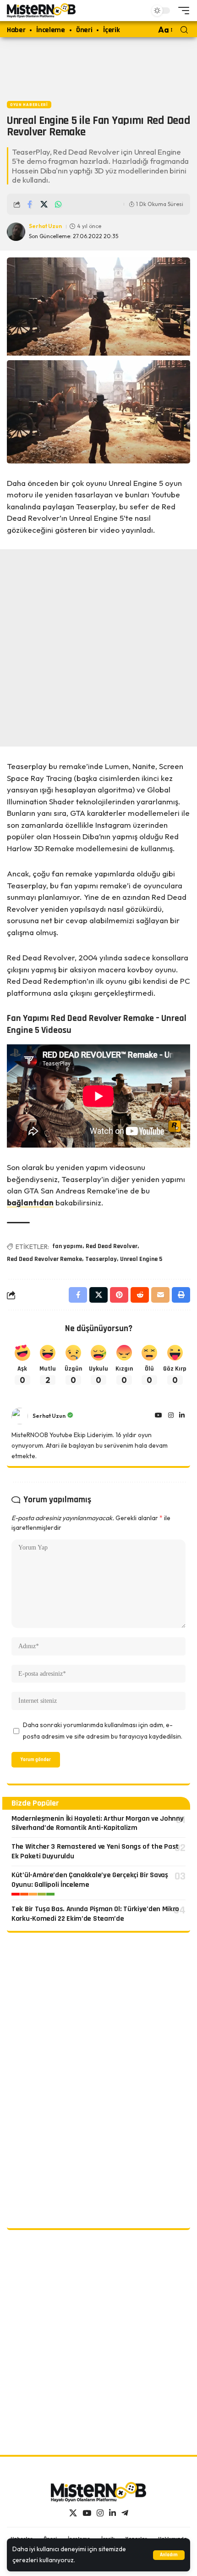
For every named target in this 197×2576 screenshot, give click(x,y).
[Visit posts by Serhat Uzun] (20, 1416)
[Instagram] (171, 1416)
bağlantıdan (30, 1202)
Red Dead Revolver (112, 1246)
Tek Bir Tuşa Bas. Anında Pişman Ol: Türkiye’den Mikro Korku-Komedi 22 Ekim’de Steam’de (95, 1914)
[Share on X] (44, 204)
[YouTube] (159, 1416)
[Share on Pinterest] (119, 1295)
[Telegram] (125, 2513)
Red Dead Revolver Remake (44, 1259)
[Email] (160, 1295)
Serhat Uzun (45, 226)
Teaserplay (101, 1259)
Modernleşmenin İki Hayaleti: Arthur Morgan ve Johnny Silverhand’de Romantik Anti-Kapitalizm (97, 1823)
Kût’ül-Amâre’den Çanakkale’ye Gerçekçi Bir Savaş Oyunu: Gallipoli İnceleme (90, 1880)
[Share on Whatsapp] (58, 204)
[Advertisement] (98, 67)
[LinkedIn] (182, 1416)
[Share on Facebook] (30, 204)
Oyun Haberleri (29, 105)
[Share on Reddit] (140, 1295)
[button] (169, 2555)
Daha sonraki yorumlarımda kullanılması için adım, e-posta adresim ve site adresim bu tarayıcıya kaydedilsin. (103, 1731)
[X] (73, 2513)
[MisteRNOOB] (98, 2492)
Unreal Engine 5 (141, 1259)
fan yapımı (67, 1246)
